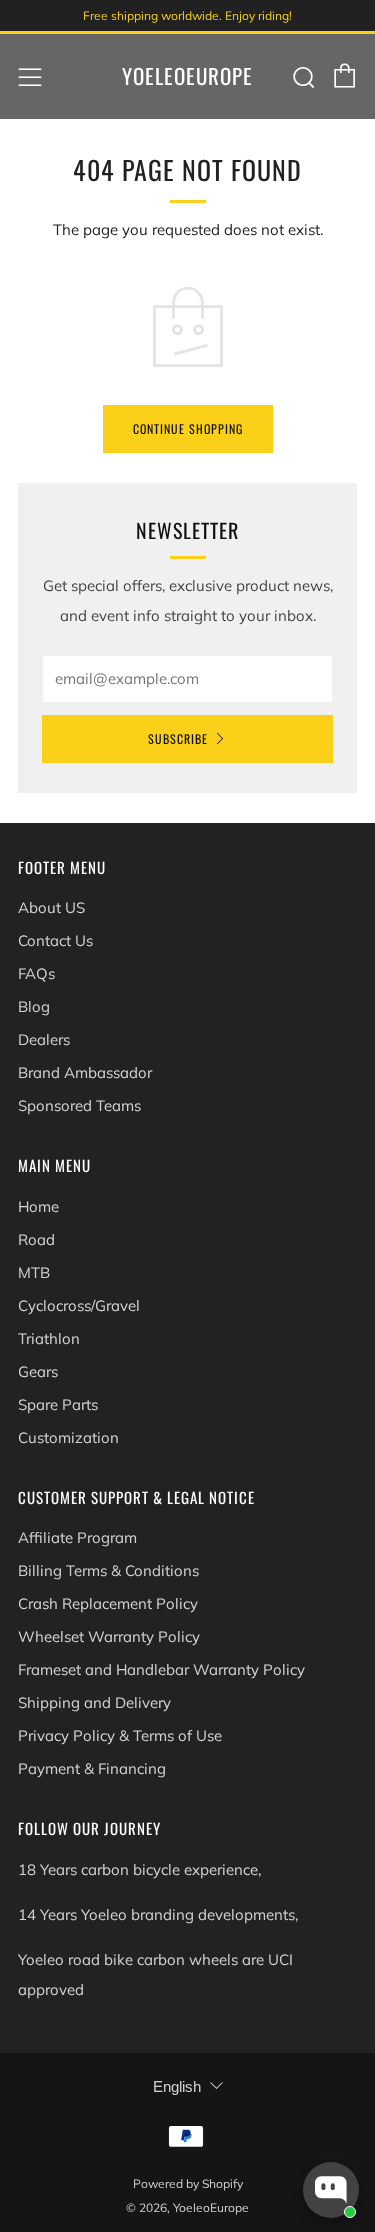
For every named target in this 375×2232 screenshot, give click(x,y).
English (177, 2086)
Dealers (44, 1039)
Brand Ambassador (85, 1072)
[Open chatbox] (331, 2190)
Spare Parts (58, 1404)
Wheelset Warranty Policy (109, 1636)
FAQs (36, 973)
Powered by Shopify (188, 2183)
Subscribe (178, 738)
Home (38, 1206)
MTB (34, 1272)
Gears (38, 1371)
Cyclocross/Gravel (79, 1305)
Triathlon (49, 1338)
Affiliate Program (77, 1537)
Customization (68, 1437)
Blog (34, 1006)
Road (36, 1239)
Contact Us (55, 940)
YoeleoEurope (187, 76)
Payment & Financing (92, 1768)
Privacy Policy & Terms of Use (120, 1735)
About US (51, 907)
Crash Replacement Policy (108, 1603)
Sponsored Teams (79, 1105)
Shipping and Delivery (94, 1702)
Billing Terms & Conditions (108, 1570)
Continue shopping (188, 428)
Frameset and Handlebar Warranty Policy (161, 1669)
